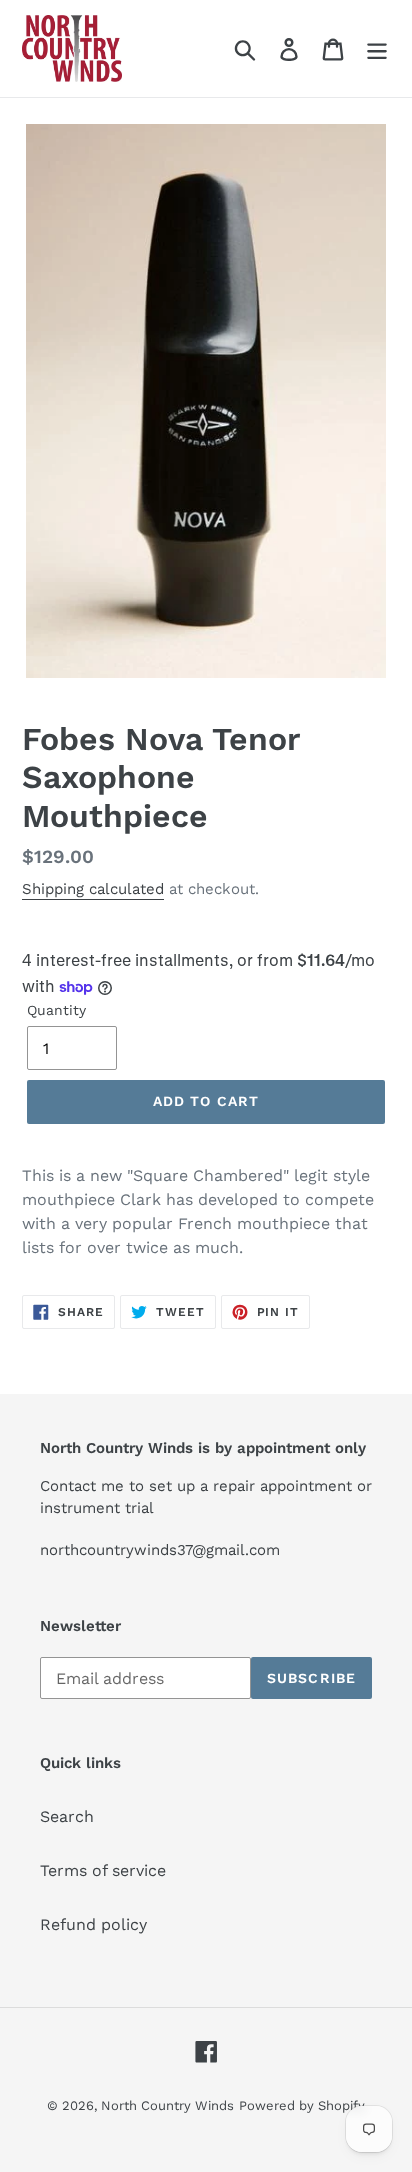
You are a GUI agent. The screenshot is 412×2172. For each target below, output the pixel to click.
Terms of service (103, 1870)
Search (67, 1816)
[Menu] (377, 48)
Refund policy (93, 1924)
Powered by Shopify (302, 2105)
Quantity (56, 1010)
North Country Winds (167, 2105)
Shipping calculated (93, 889)
